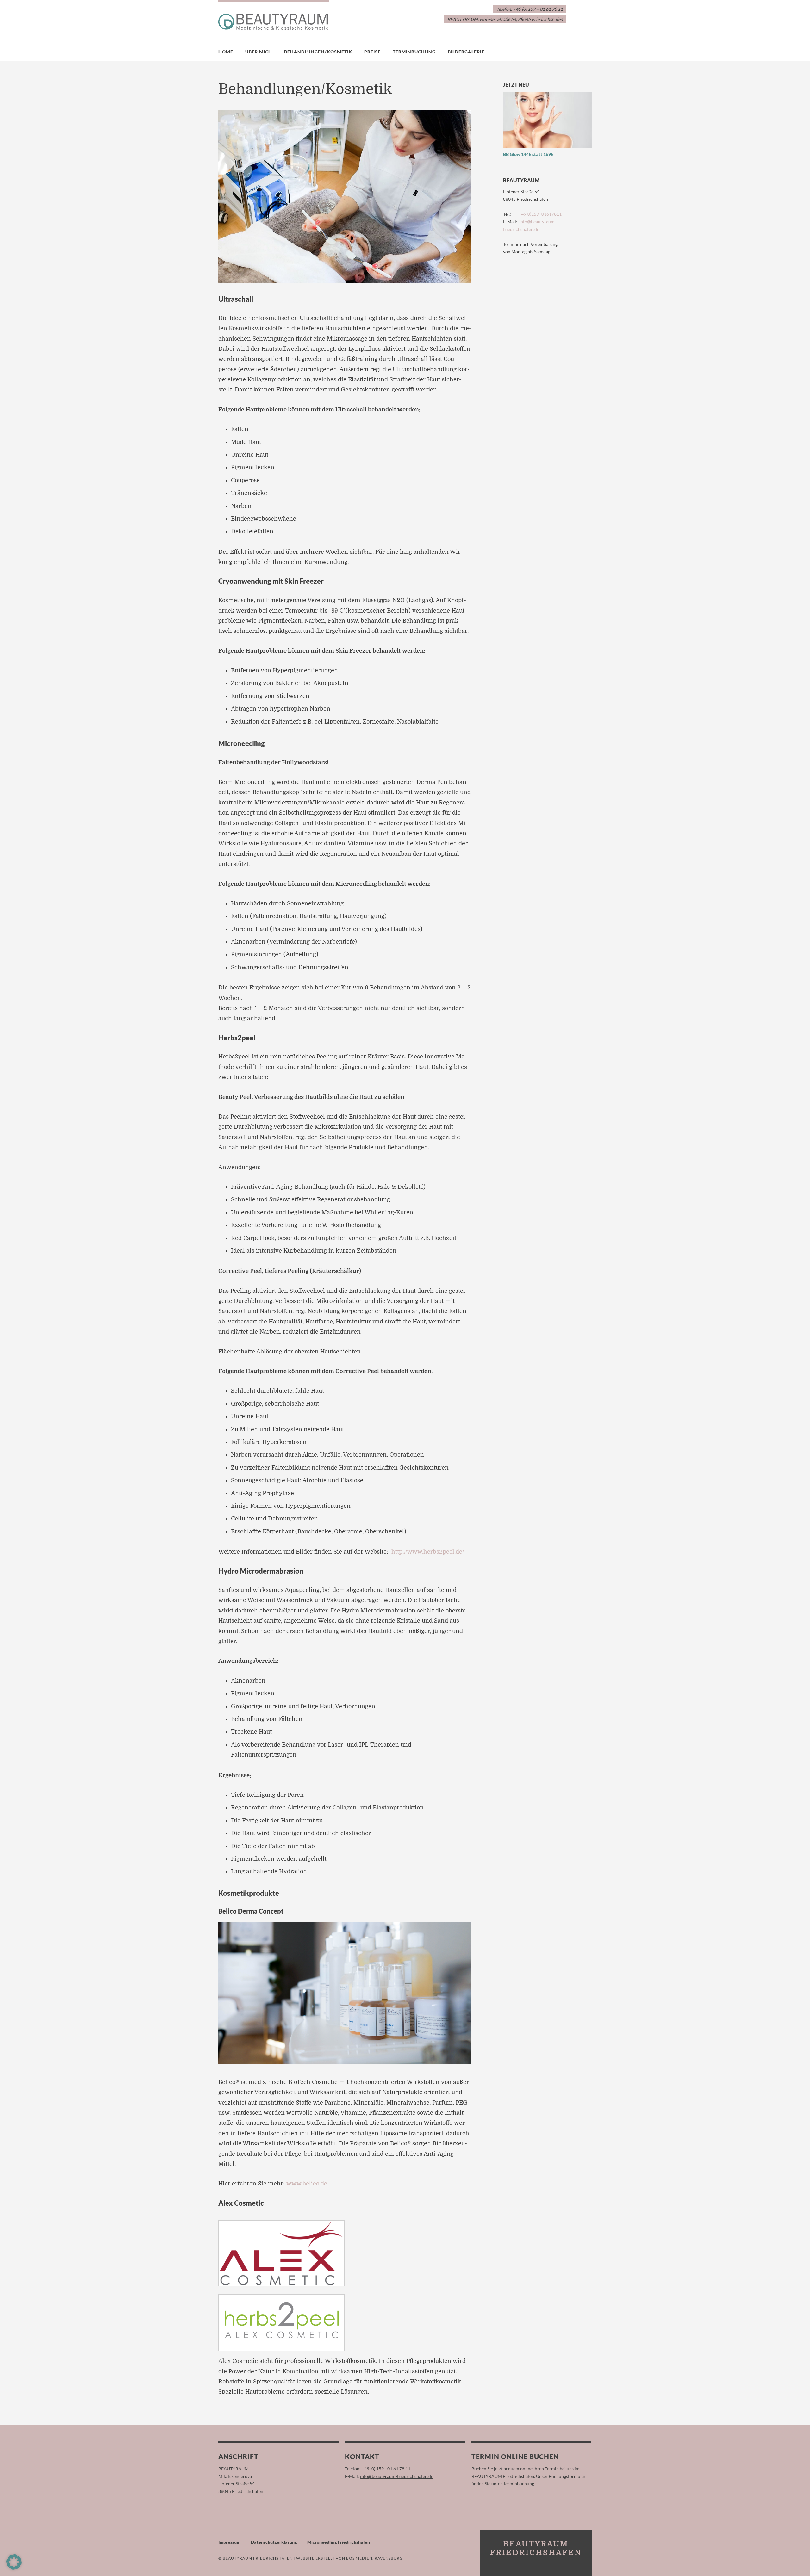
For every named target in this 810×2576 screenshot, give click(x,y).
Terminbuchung (414, 52)
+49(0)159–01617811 (540, 214)
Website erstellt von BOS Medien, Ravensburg (349, 2558)
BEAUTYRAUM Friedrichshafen (258, 2558)
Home (226, 52)
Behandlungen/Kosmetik (318, 52)
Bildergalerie (466, 52)
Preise (372, 52)
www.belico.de (307, 2184)
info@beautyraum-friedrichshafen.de (397, 2476)
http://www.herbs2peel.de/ (428, 1552)
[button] (14, 2562)
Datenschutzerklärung (274, 2542)
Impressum (229, 2542)
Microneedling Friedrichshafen (339, 2542)
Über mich (259, 52)
